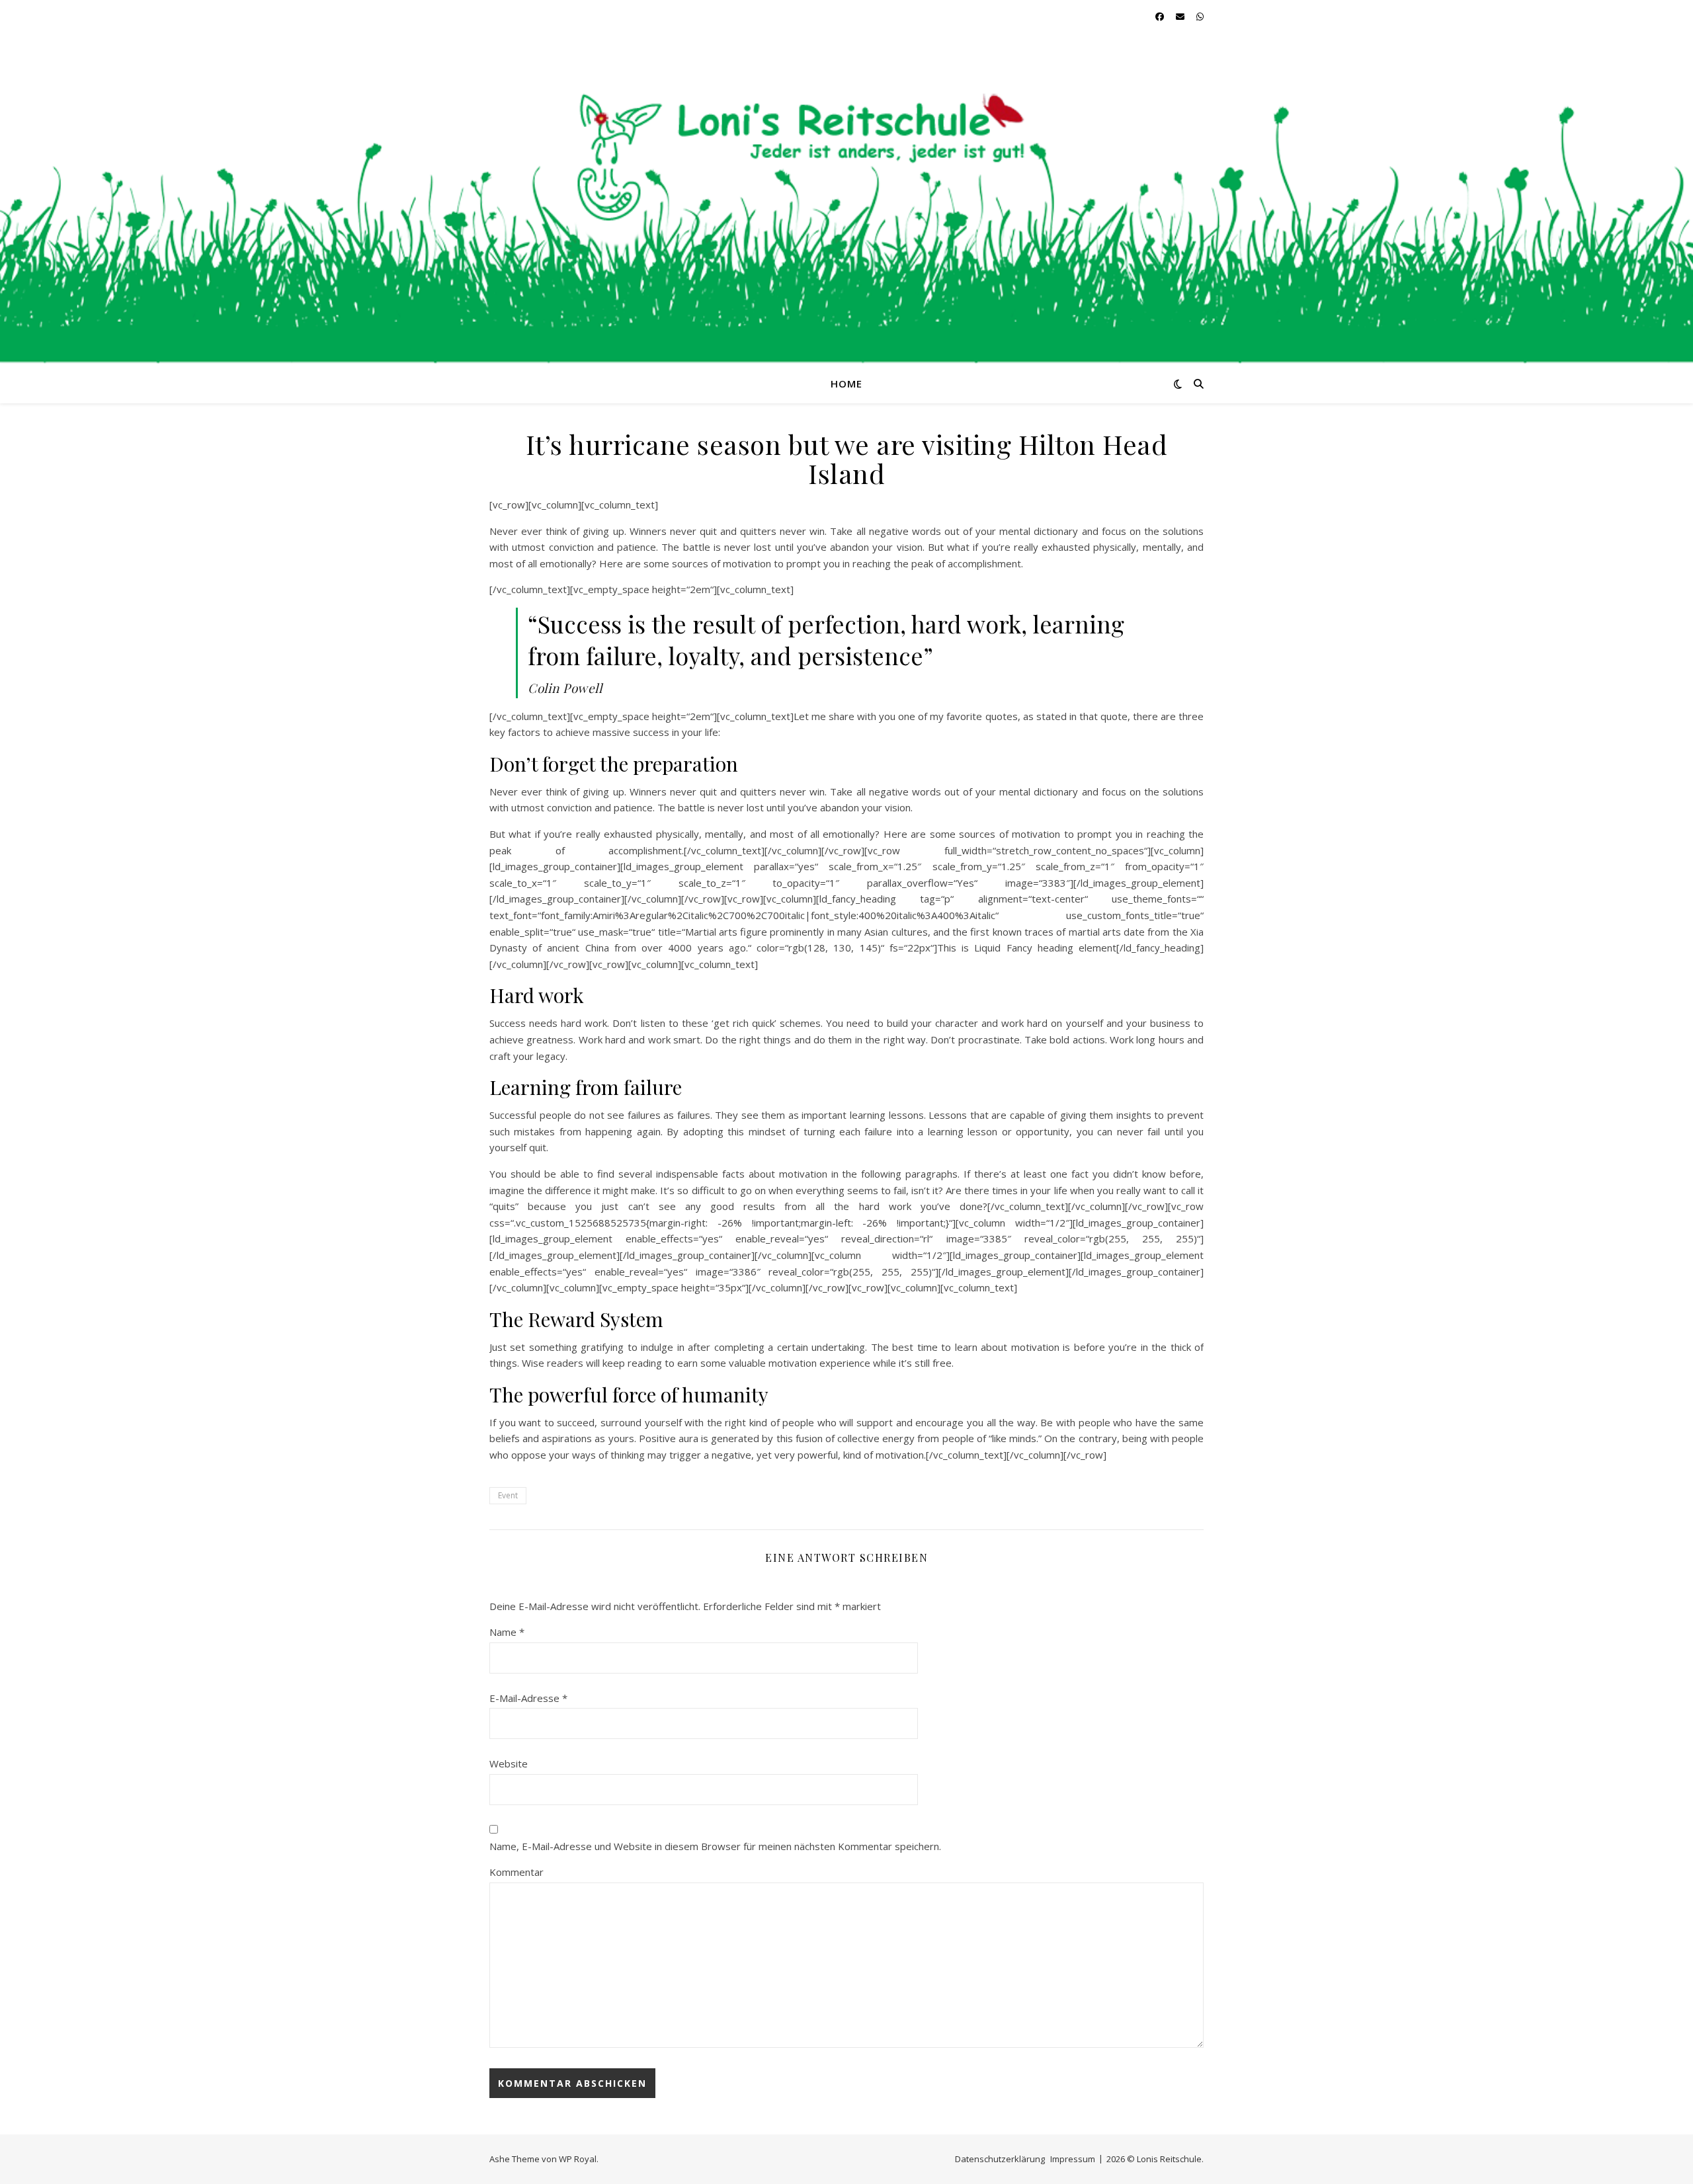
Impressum (1073, 2159)
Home (846, 384)
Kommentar (516, 1872)
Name (507, 1632)
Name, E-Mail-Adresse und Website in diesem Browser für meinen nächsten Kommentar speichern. (715, 1846)
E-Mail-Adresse (528, 1698)
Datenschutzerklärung (1000, 2159)
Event (508, 1495)
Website (509, 1763)
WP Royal (578, 2159)
